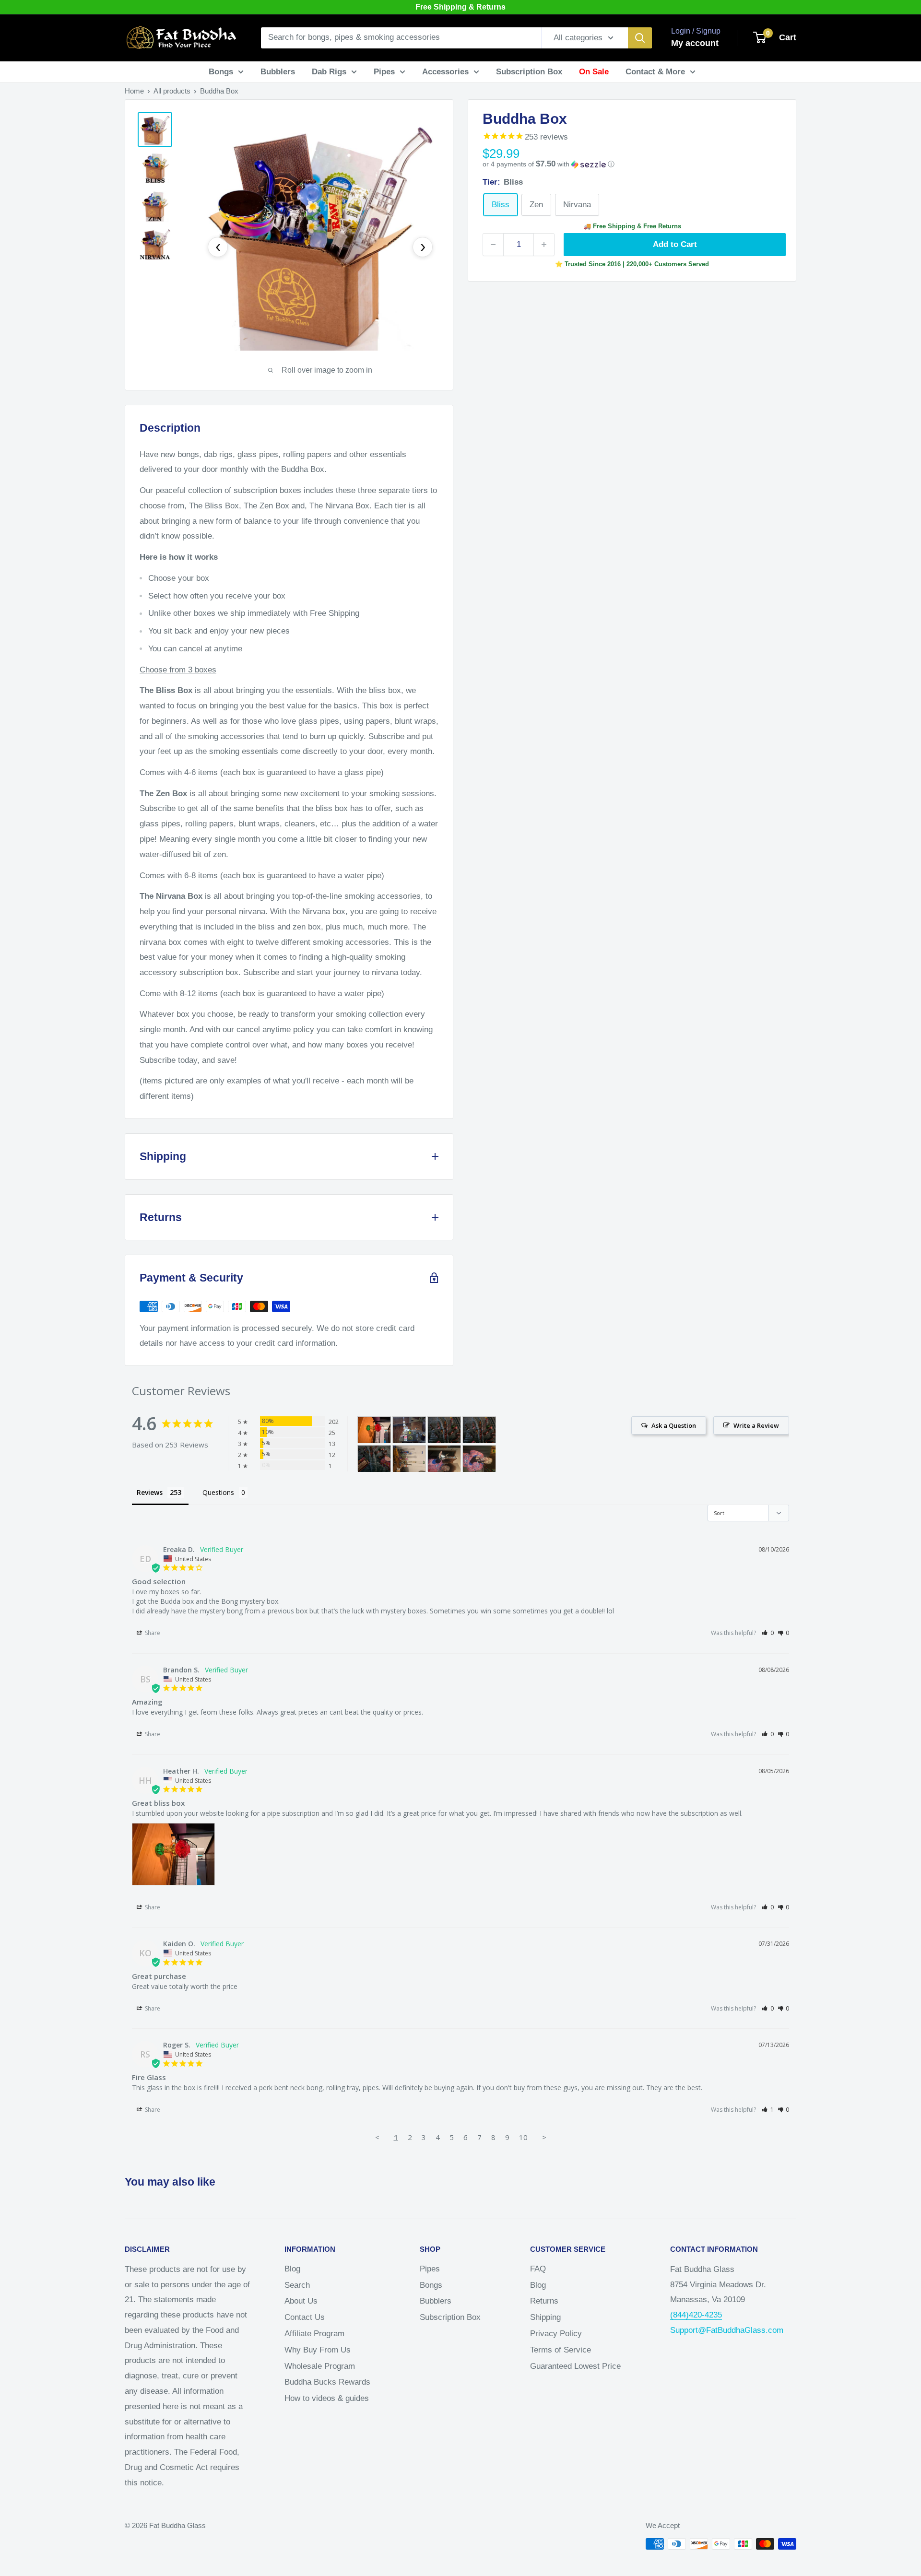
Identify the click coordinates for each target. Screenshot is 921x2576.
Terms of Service (561, 2350)
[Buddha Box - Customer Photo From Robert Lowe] (409, 1459)
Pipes (384, 72)
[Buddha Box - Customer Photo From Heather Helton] (374, 1430)
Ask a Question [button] (674, 1425)
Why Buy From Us (318, 2350)
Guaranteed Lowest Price (575, 2366)
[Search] (640, 38)
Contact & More (655, 72)
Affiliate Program (314, 2334)
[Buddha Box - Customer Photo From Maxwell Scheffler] (409, 1430)
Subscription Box (529, 72)
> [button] (544, 2137)
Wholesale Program (320, 2366)
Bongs (221, 72)
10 (523, 2137)
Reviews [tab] (150, 1492)
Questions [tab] (218, 1492)
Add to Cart (675, 244)
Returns (544, 2301)
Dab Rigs (329, 72)
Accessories (445, 72)
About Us (301, 2301)
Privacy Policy (556, 2334)
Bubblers (278, 72)
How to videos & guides (327, 2398)
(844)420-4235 (696, 2315)
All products (172, 91)
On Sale (594, 72)
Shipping (545, 2317)
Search (297, 2285)
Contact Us (305, 2317)
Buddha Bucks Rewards (327, 2382)
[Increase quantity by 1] (544, 245)
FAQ (538, 2269)
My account (695, 43)
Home (134, 91)
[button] (632, 164)
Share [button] (152, 1633)
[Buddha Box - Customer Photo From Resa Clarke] (444, 1459)
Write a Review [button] (756, 1425)
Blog (292, 2269)
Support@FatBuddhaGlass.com (727, 2330)
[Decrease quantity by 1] (493, 245)
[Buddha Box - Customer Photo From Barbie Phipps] (444, 1430)
